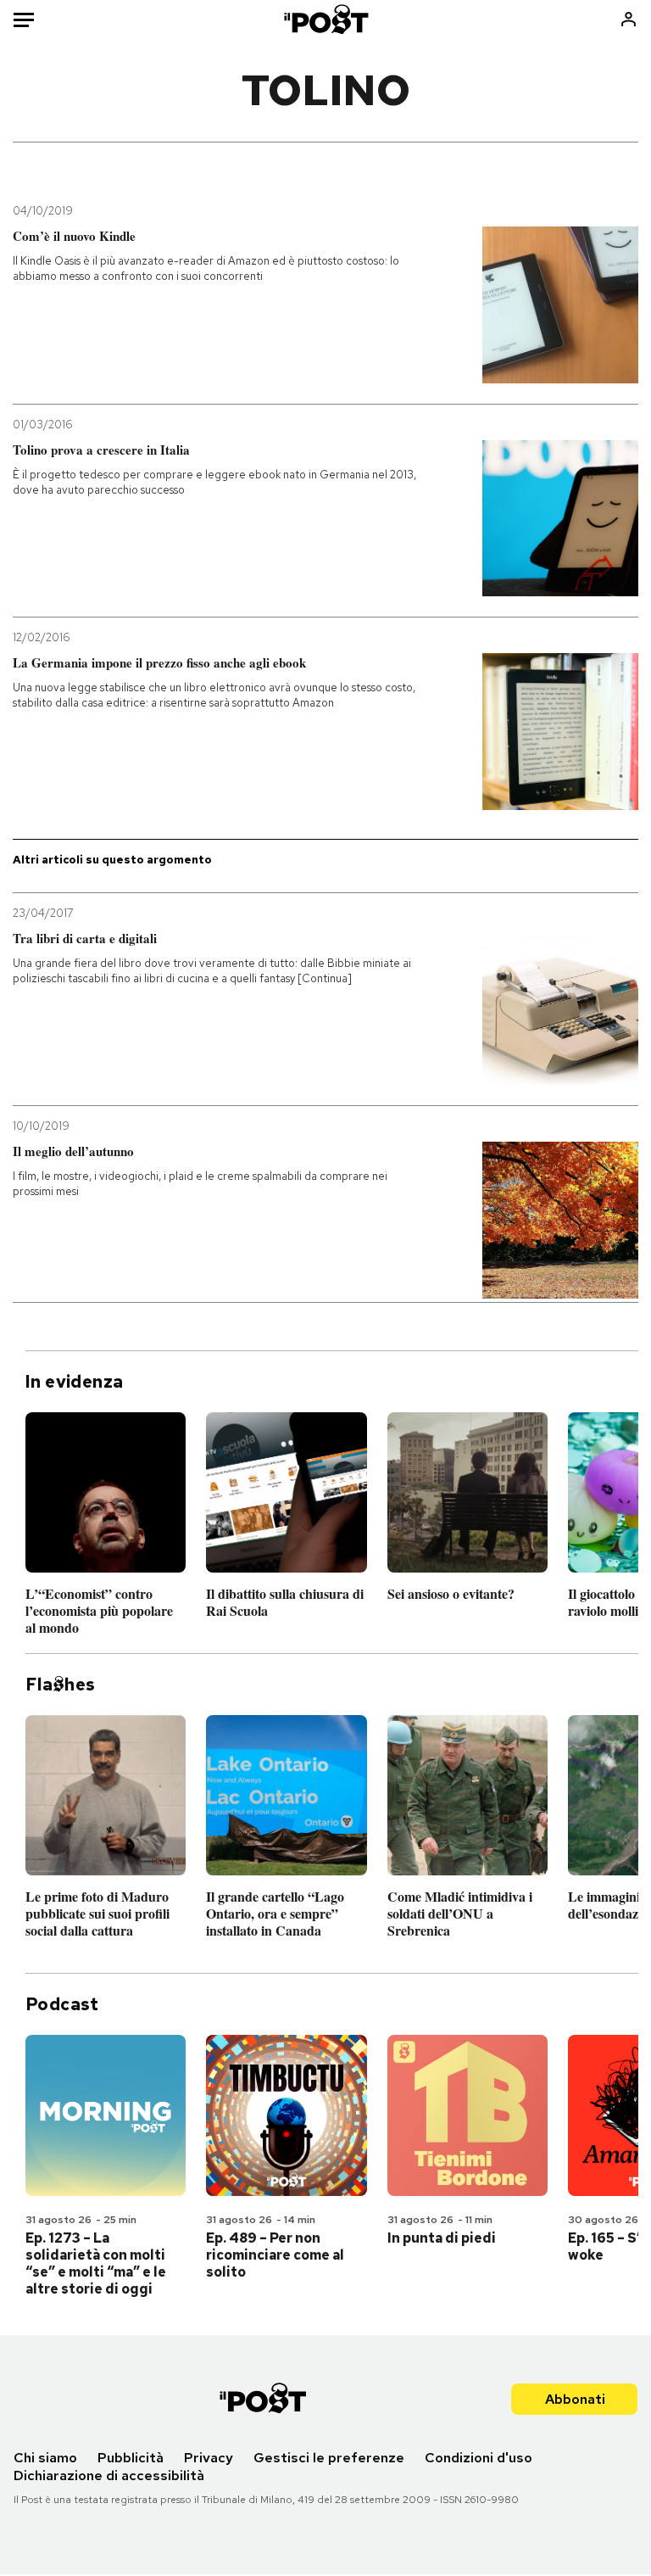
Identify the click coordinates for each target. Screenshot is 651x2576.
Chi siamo (45, 2458)
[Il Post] (325, 19)
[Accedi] (629, 19)
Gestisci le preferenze (329, 2458)
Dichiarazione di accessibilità (109, 2475)
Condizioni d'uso (479, 2458)
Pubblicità (131, 2458)
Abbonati (575, 2399)
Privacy (209, 2458)
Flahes (60, 1685)
